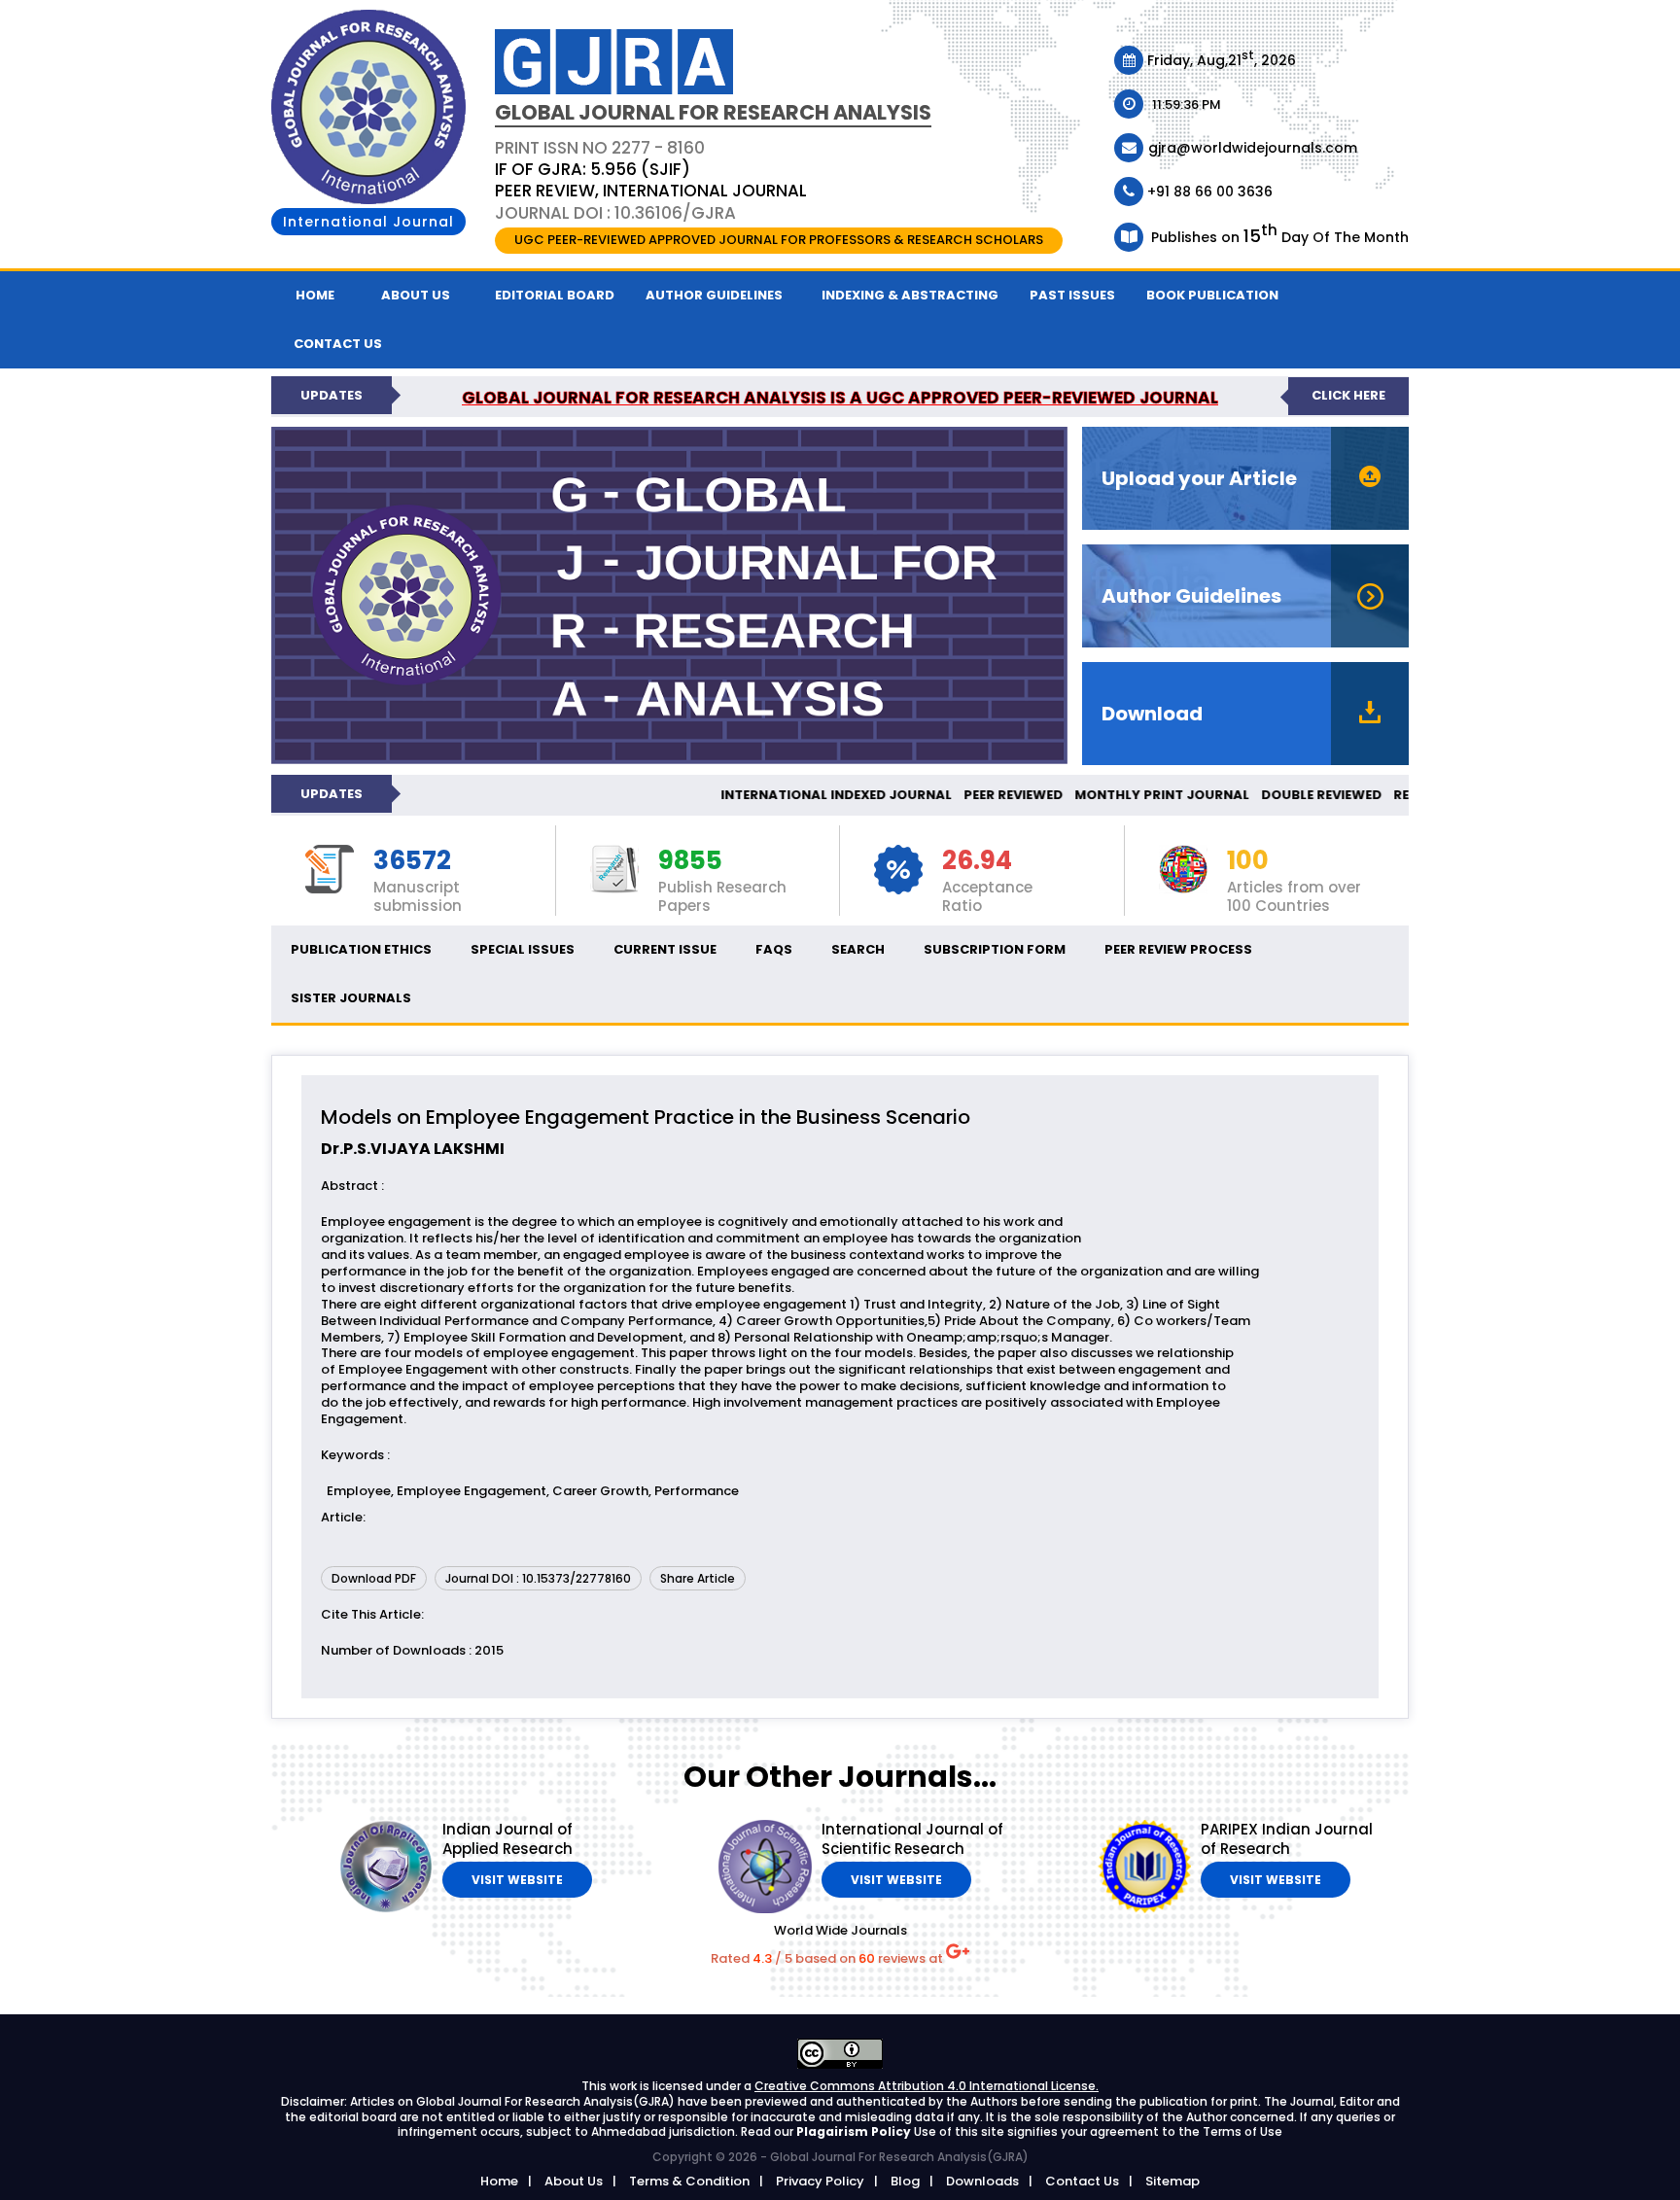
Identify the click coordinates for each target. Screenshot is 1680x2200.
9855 (690, 861)
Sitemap (1172, 2181)
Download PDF (374, 1578)
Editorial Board (555, 295)
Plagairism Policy (855, 2131)
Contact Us (1082, 2181)
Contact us (338, 344)
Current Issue (665, 949)
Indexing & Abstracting (910, 295)
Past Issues (1072, 295)
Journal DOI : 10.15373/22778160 (538, 1578)
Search (858, 949)
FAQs (774, 949)
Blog (905, 2181)
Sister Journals (351, 998)
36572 (412, 861)
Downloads (982, 2181)
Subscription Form (995, 949)
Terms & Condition (689, 2181)
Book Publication (1212, 295)
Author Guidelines (714, 295)
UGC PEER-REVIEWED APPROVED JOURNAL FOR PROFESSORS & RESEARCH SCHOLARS (779, 240)
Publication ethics (361, 949)
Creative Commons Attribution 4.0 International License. (927, 2086)
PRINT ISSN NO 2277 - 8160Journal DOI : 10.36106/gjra (651, 180)
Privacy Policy (820, 2181)
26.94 (977, 861)
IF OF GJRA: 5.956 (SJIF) (593, 169)
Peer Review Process (1178, 949)
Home (315, 295)
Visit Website (517, 1880)
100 (1248, 861)
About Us (416, 295)
